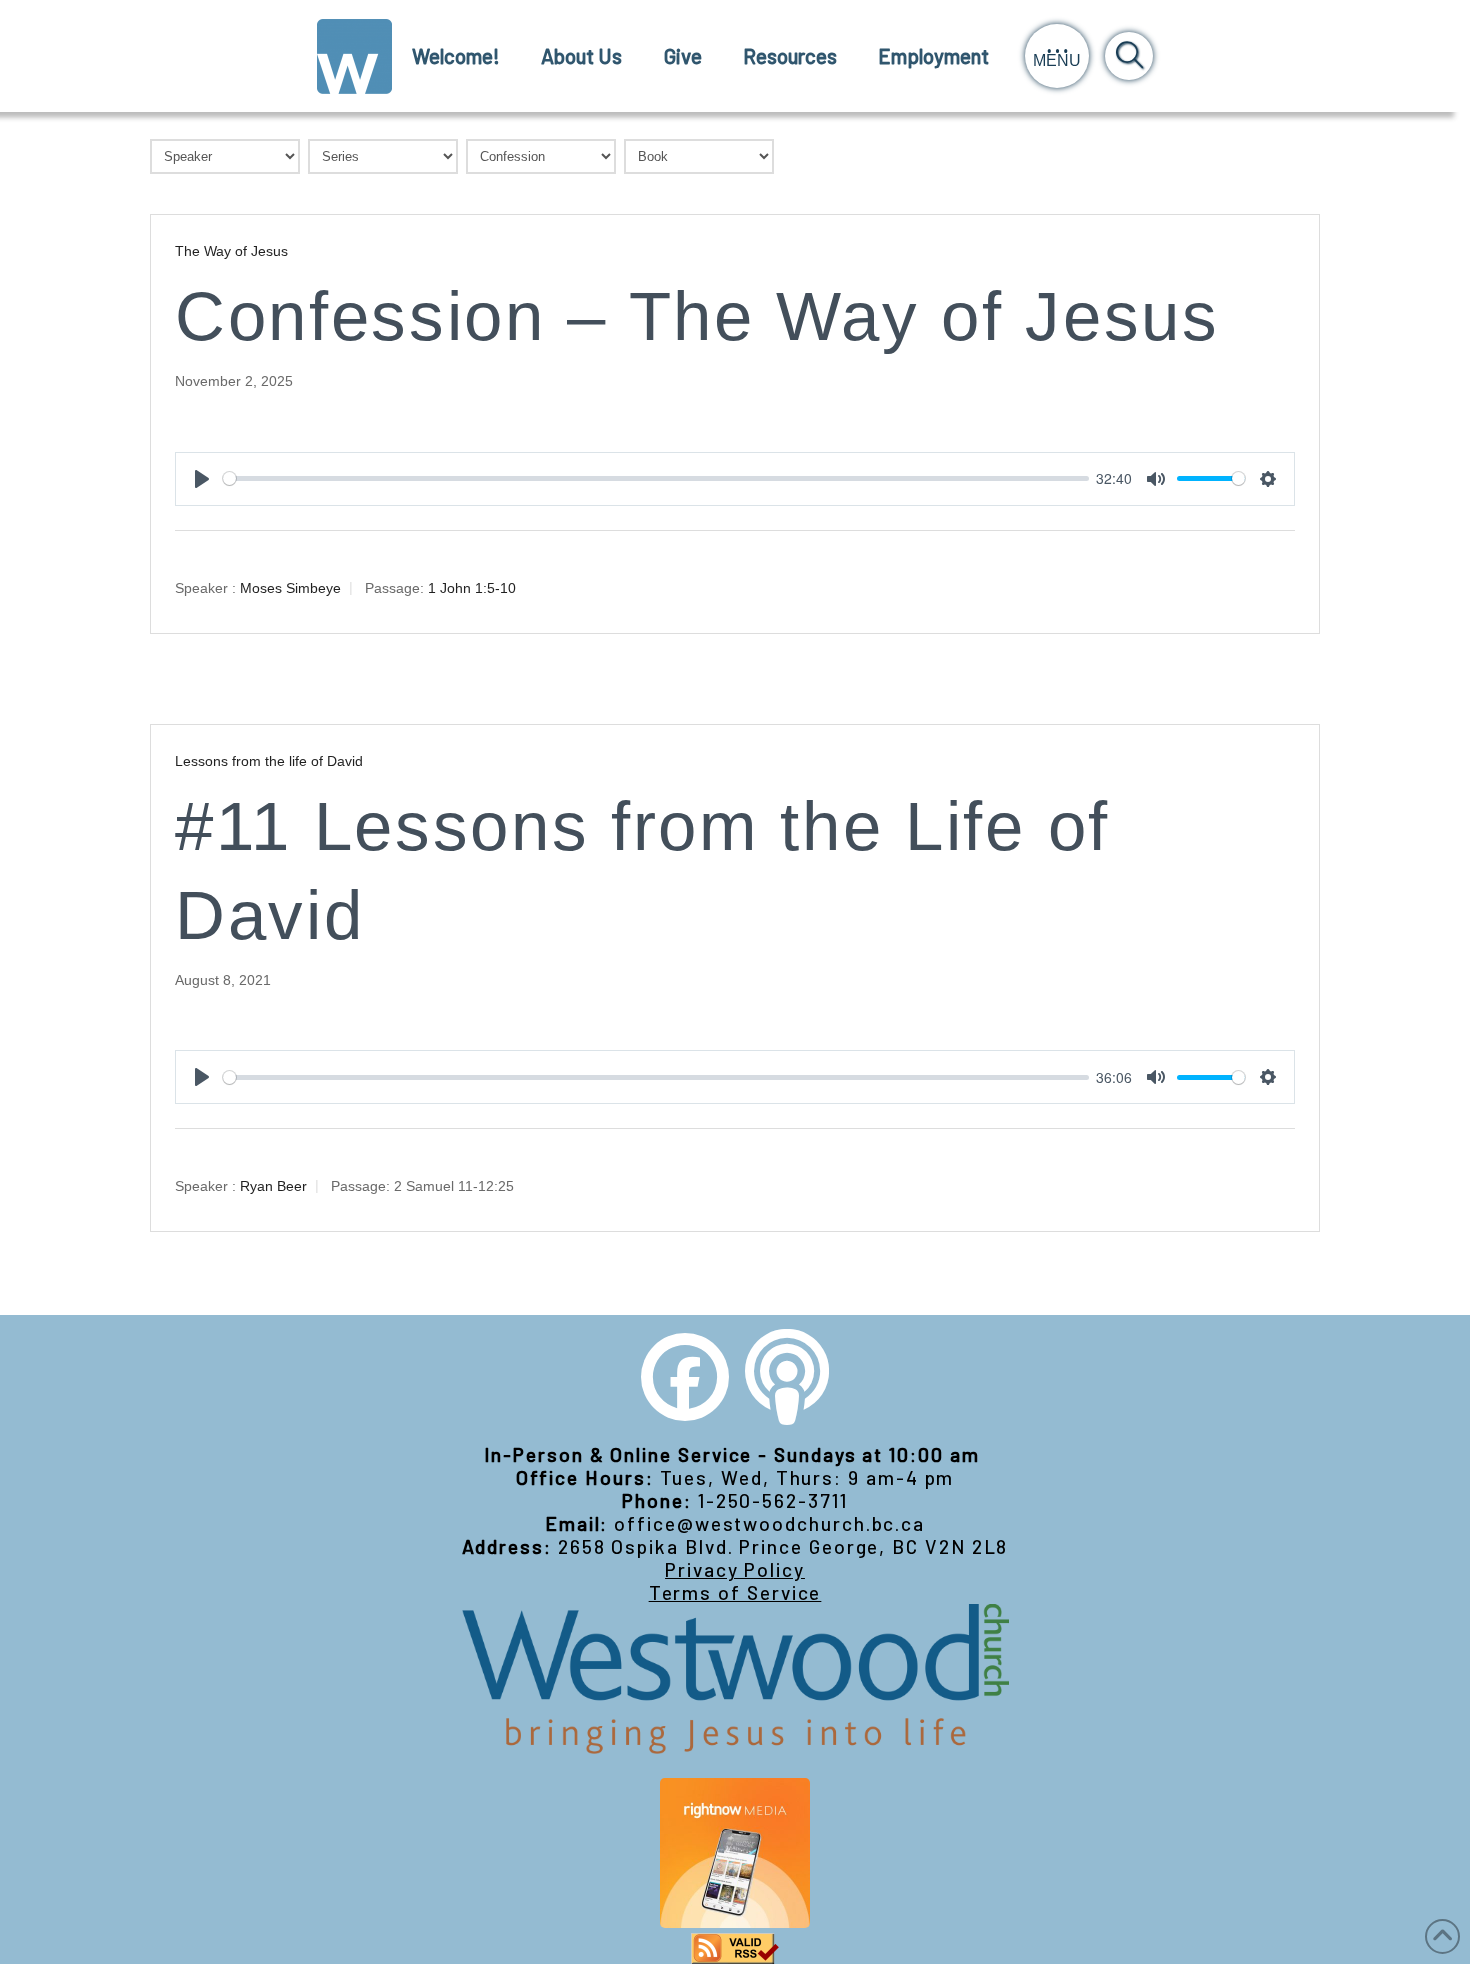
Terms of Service (735, 1592)
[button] (1057, 56)
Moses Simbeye (290, 587)
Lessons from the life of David (269, 761)
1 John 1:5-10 (472, 587)
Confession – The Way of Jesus (697, 316)
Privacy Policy (735, 1569)
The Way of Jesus (231, 251)
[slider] (656, 478)
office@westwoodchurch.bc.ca (769, 1523)
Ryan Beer (273, 1186)
